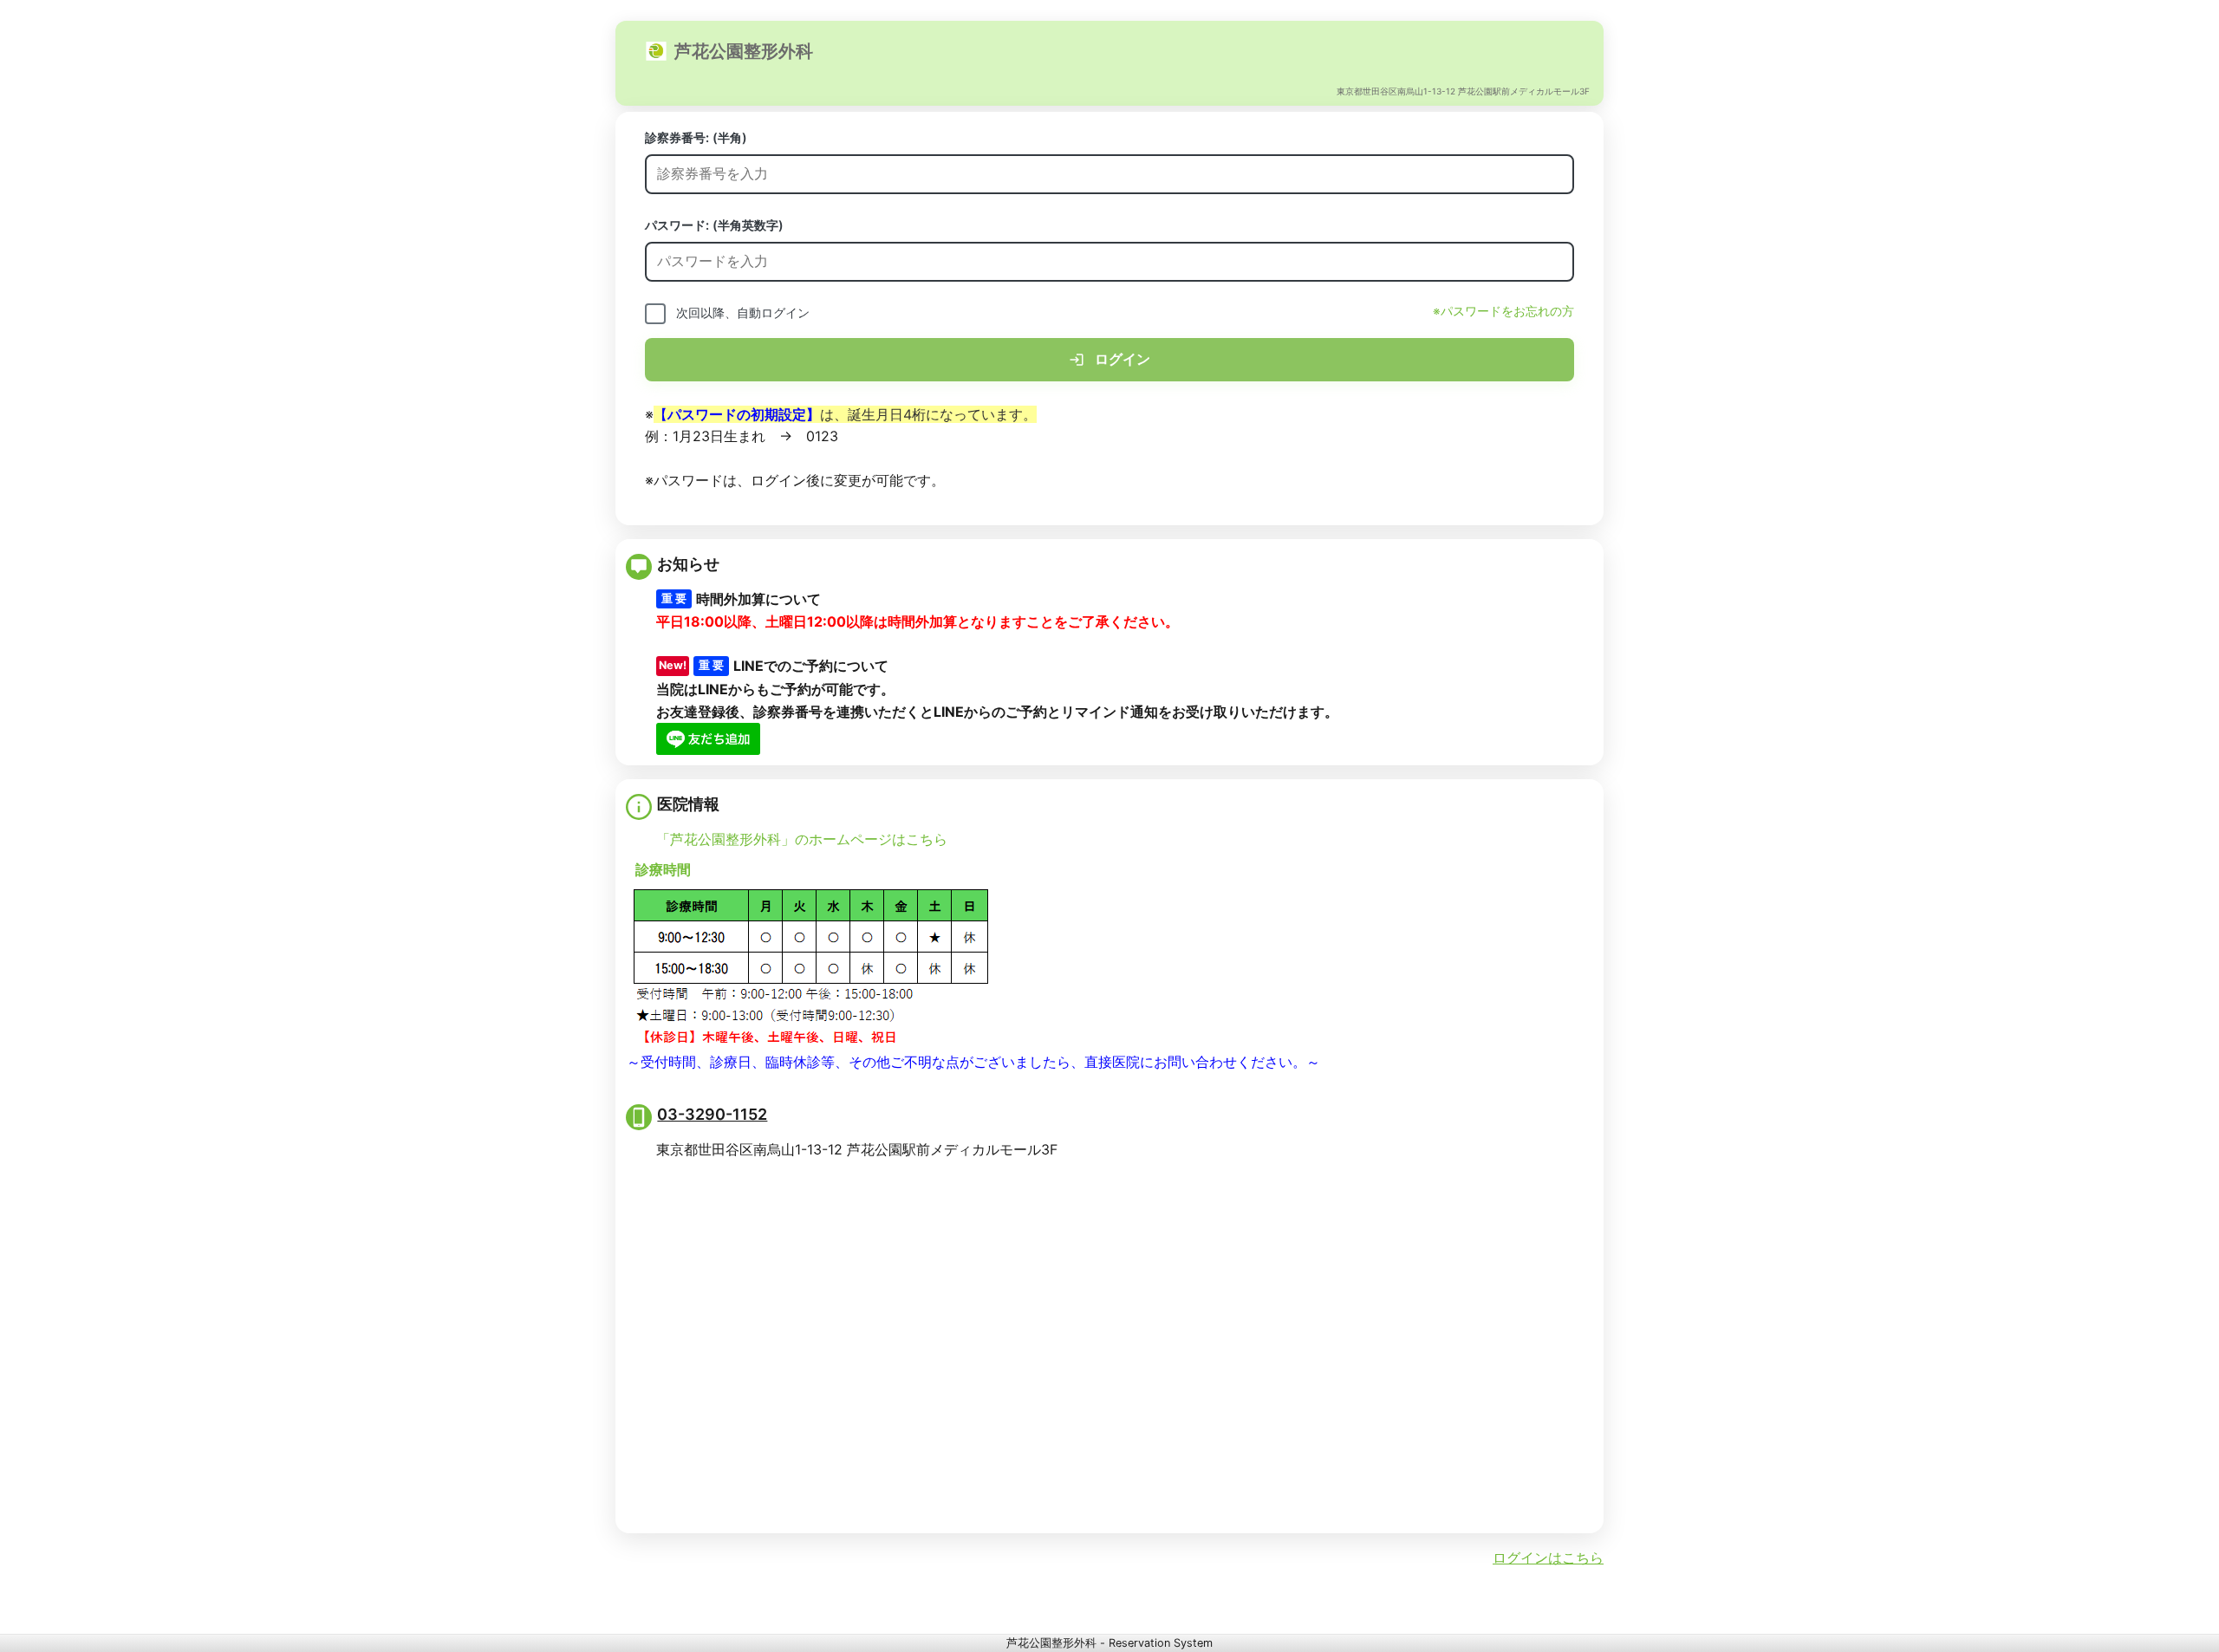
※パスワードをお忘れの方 (1503, 311)
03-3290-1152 (712, 1114)
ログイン (1121, 359)
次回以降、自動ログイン (743, 312)
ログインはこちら (1548, 1558)
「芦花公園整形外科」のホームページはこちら (802, 839)
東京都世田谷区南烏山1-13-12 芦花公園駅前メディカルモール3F (1463, 91)
